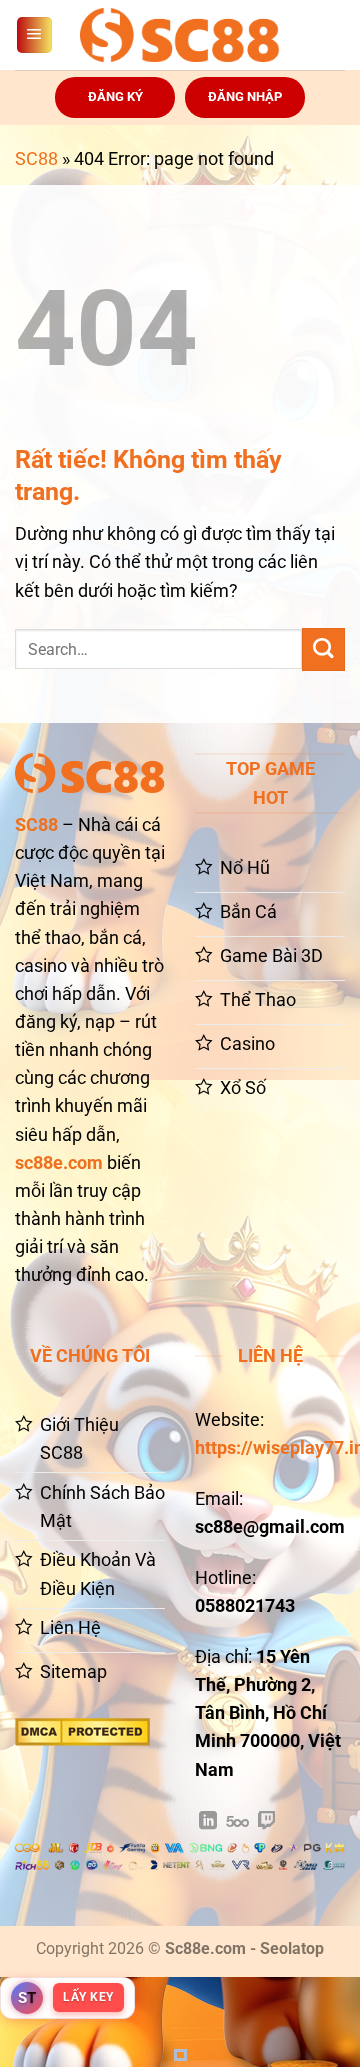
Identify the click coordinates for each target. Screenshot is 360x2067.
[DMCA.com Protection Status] (82, 1731)
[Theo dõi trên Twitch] (267, 1822)
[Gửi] (323, 649)
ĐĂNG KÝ (115, 96)
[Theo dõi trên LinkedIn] (208, 1822)
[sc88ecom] (180, 34)
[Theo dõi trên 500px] (237, 1822)
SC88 (36, 159)
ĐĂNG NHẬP (245, 96)
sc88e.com (59, 1163)
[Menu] (34, 34)
